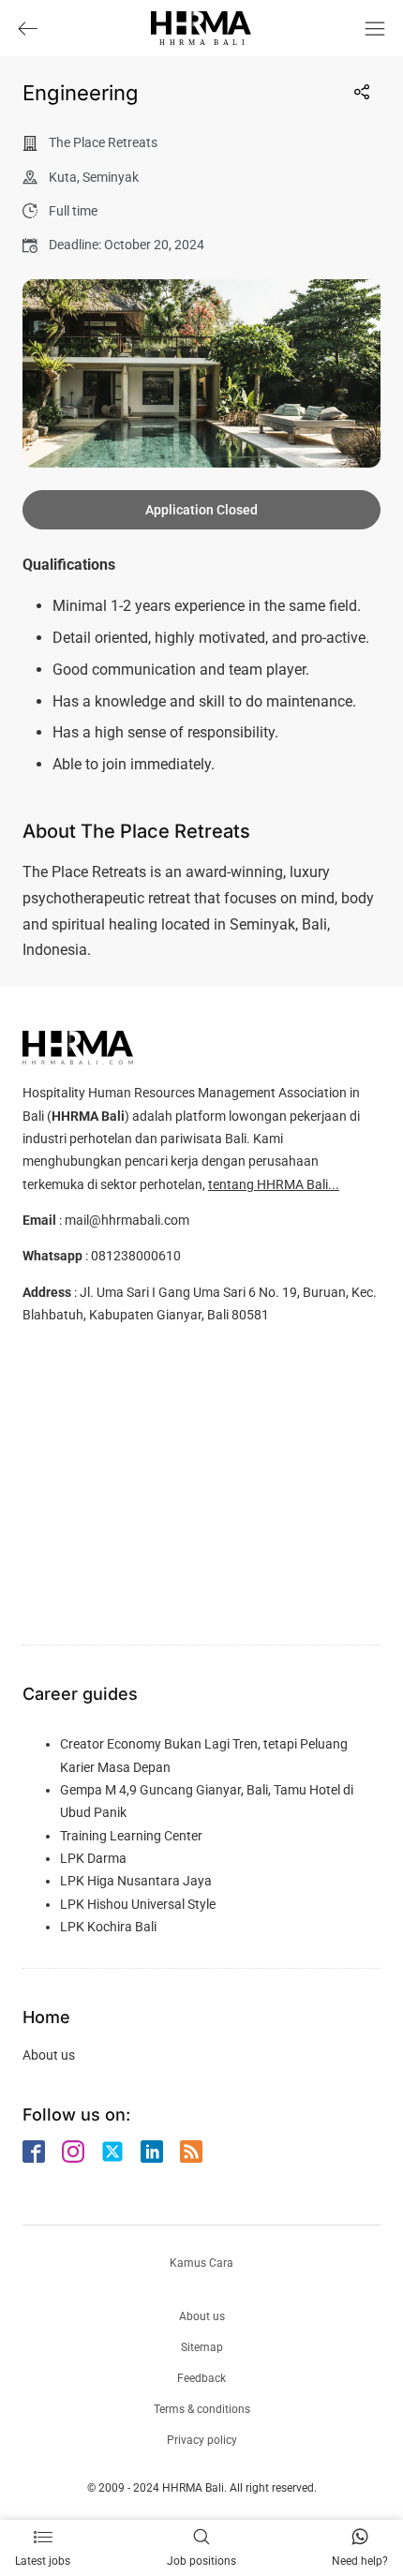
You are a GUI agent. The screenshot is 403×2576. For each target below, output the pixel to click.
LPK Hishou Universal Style (138, 1904)
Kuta (63, 177)
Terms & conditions (202, 2409)
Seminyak (111, 177)
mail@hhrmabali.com (127, 1220)
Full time (73, 211)
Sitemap (202, 2347)
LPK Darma (93, 1858)
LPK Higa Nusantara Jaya (136, 1881)
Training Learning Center (131, 1836)
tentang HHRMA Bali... (274, 1184)
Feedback (201, 2378)
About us (49, 2055)
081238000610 (136, 1256)
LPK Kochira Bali (108, 1927)
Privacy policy (202, 2440)
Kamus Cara (201, 2263)
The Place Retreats (103, 142)
